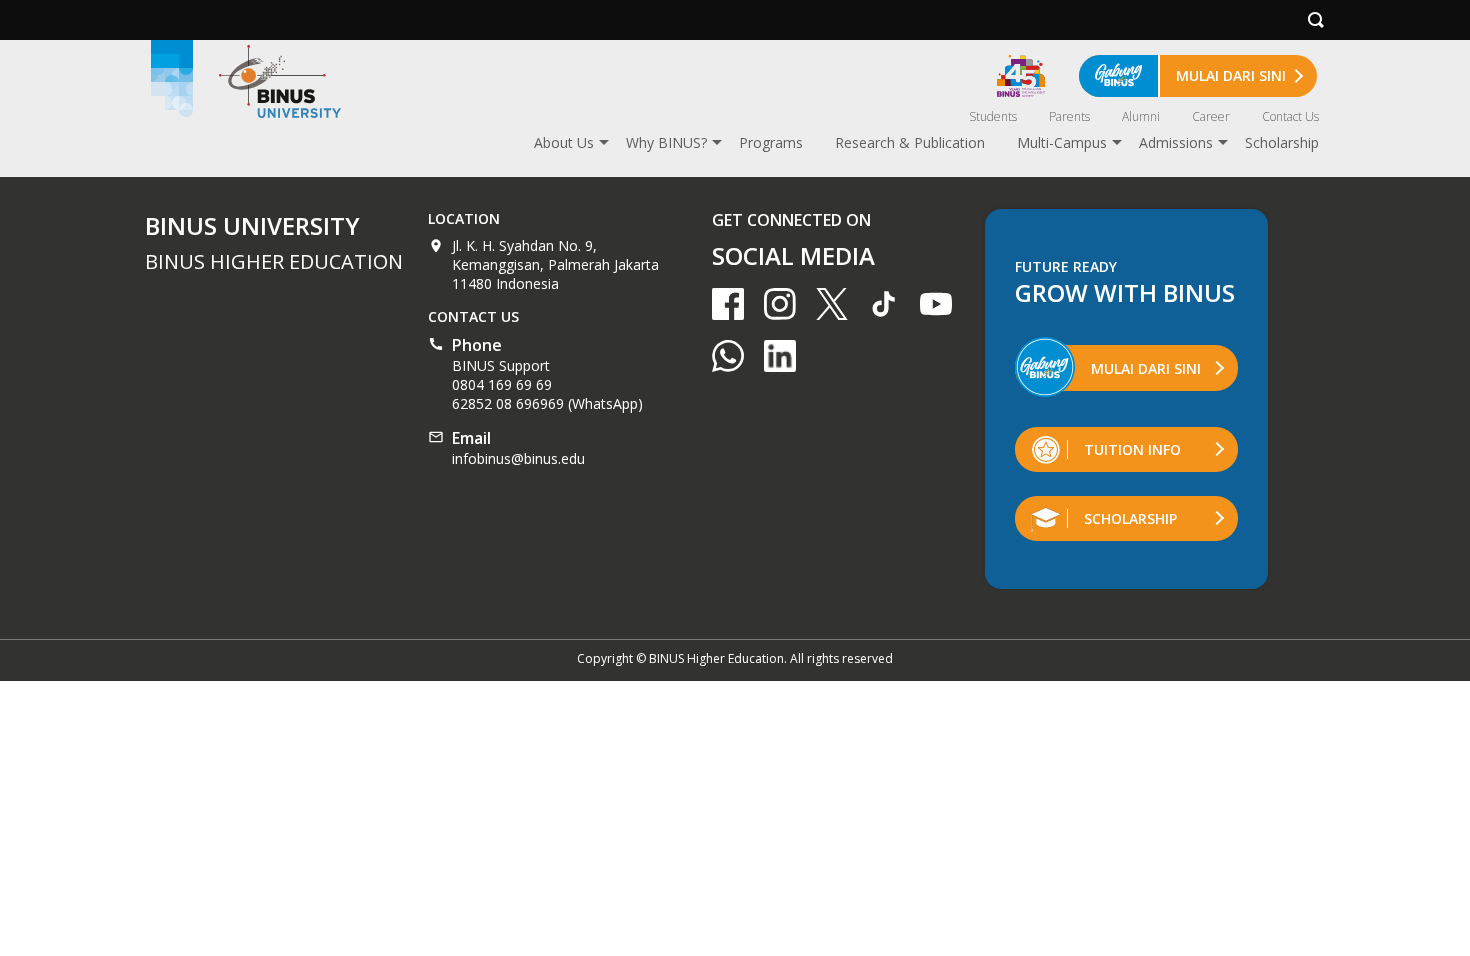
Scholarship (1282, 142)
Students (993, 116)
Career (1211, 116)
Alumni (1141, 116)
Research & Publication (910, 142)
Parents (1069, 116)
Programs (771, 142)
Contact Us (1290, 116)
